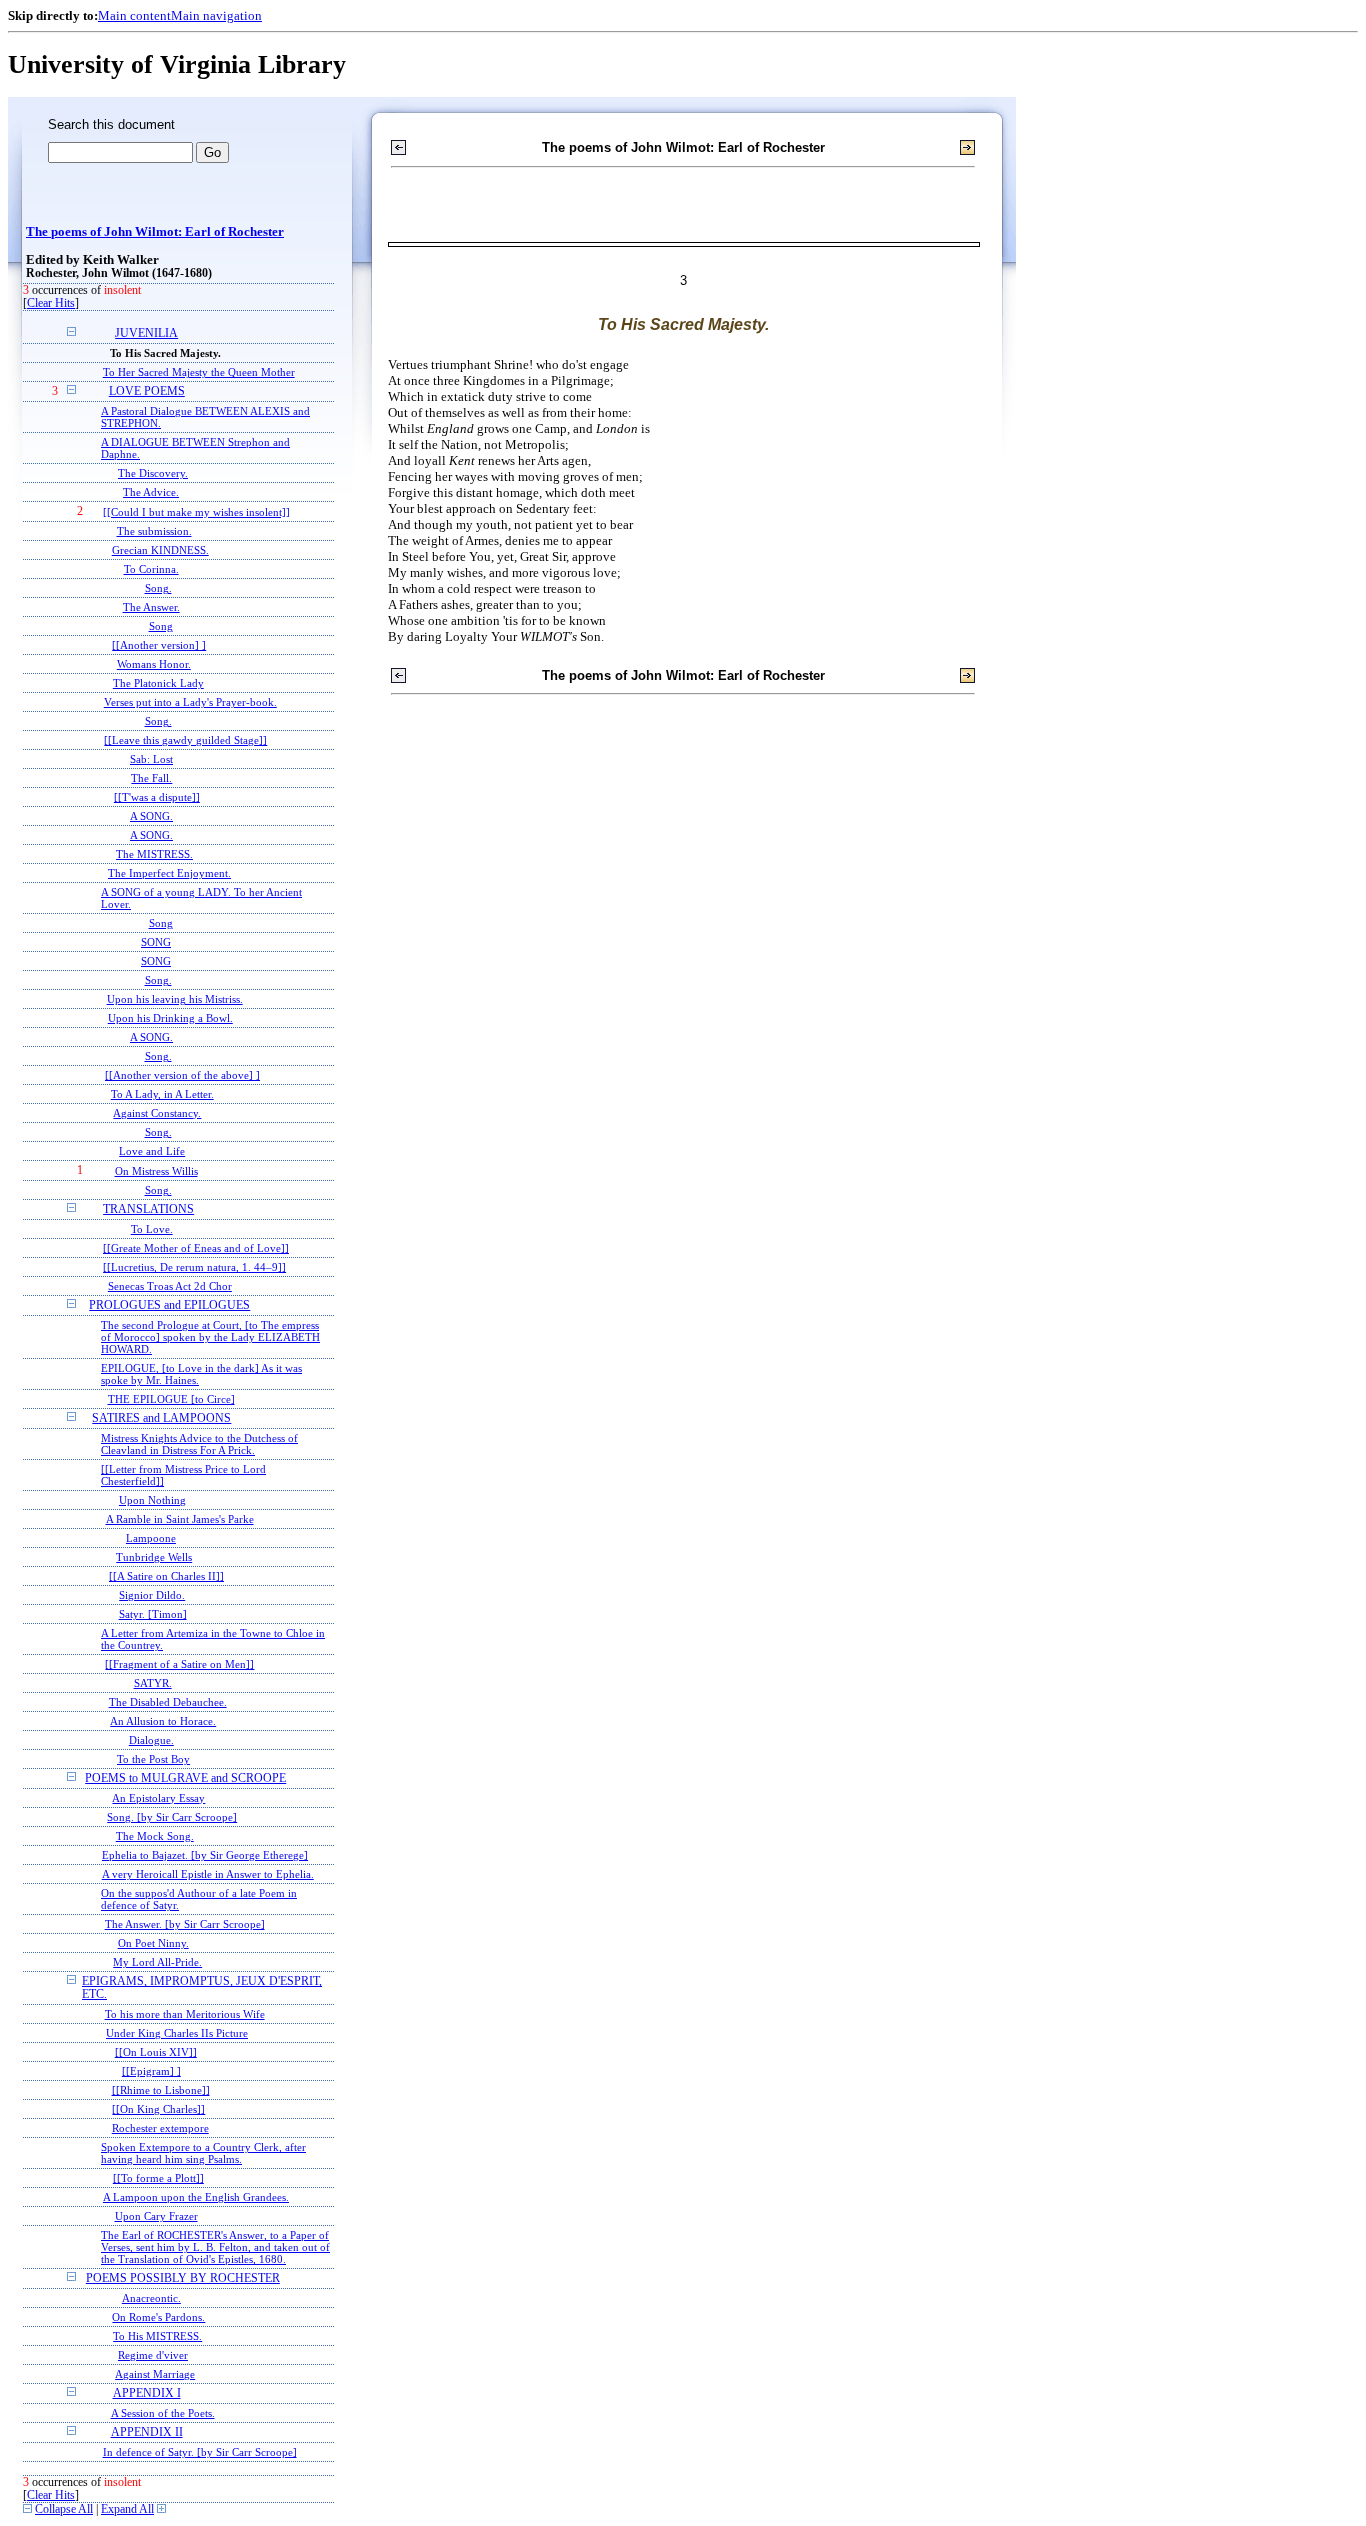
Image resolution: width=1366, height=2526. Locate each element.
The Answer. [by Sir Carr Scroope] (185, 1924)
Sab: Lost (151, 759)
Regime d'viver (153, 2355)
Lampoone (151, 1538)
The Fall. (151, 778)
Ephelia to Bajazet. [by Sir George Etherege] (205, 1855)
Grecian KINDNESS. (160, 550)
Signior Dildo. (152, 1595)
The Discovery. (153, 473)
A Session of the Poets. (163, 2413)
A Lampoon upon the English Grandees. (196, 2197)
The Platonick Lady (158, 683)
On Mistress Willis (156, 1171)
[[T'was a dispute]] (157, 797)
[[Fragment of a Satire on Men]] (179, 1664)
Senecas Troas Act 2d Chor (170, 1286)
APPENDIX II (147, 2432)
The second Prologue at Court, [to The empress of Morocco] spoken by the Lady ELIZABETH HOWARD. (210, 1337)
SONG (156, 942)
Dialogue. (151, 1740)
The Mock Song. (155, 1836)
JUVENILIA (146, 333)
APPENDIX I (147, 2393)
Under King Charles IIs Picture (177, 2033)
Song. (158, 588)
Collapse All (64, 2509)
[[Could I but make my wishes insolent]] (196, 512)
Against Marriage (155, 2374)
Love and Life (152, 1151)
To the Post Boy (153, 1759)
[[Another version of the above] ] (182, 1075)
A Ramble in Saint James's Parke (180, 1519)
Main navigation (216, 15)
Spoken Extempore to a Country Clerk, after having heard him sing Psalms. (203, 2153)
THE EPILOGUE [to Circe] (171, 1399)
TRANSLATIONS (148, 1209)
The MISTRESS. (154, 854)
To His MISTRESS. (157, 2336)
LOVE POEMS (147, 391)
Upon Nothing (152, 1500)
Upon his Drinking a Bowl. (170, 1018)
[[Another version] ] (159, 645)
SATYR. (153, 1683)
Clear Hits (51, 303)
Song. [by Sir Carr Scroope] (172, 1817)
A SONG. (151, 816)
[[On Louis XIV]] (156, 2052)
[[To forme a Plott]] (158, 2178)
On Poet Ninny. (153, 1943)
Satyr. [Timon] (153, 1614)
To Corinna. (151, 569)
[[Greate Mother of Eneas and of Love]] (196, 1248)
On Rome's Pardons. (158, 2317)
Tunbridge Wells (154, 1557)
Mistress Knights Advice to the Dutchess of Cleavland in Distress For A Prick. (199, 1444)
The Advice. (151, 492)
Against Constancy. (157, 1113)
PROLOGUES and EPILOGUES (169, 1305)
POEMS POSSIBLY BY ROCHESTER (183, 2278)
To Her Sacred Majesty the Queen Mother (199, 372)
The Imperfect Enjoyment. (169, 873)
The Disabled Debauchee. (168, 1702)
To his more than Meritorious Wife (185, 2014)
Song (161, 626)
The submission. (154, 531)
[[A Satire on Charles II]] (166, 1576)
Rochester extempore (160, 2128)
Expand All (127, 2509)
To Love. (152, 1229)
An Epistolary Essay (158, 1798)
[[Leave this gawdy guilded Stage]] (185, 740)
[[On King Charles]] (158, 2109)
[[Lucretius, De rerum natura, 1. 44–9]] (194, 1267)
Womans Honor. (154, 664)
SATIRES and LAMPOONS (161, 1418)
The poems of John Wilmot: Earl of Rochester (155, 232)
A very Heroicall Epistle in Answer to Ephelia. (208, 1874)
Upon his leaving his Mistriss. (175, 999)
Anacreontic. (151, 2298)
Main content (134, 15)
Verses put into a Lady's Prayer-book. (190, 702)
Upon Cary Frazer (156, 2216)
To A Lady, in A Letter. (162, 1094)
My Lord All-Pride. (157, 1962)
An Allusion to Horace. (163, 1721)
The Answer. (151, 607)
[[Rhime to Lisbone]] (161, 2090)
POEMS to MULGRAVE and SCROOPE (185, 1778)
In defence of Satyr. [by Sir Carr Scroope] (200, 2452)
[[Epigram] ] (151, 2071)
